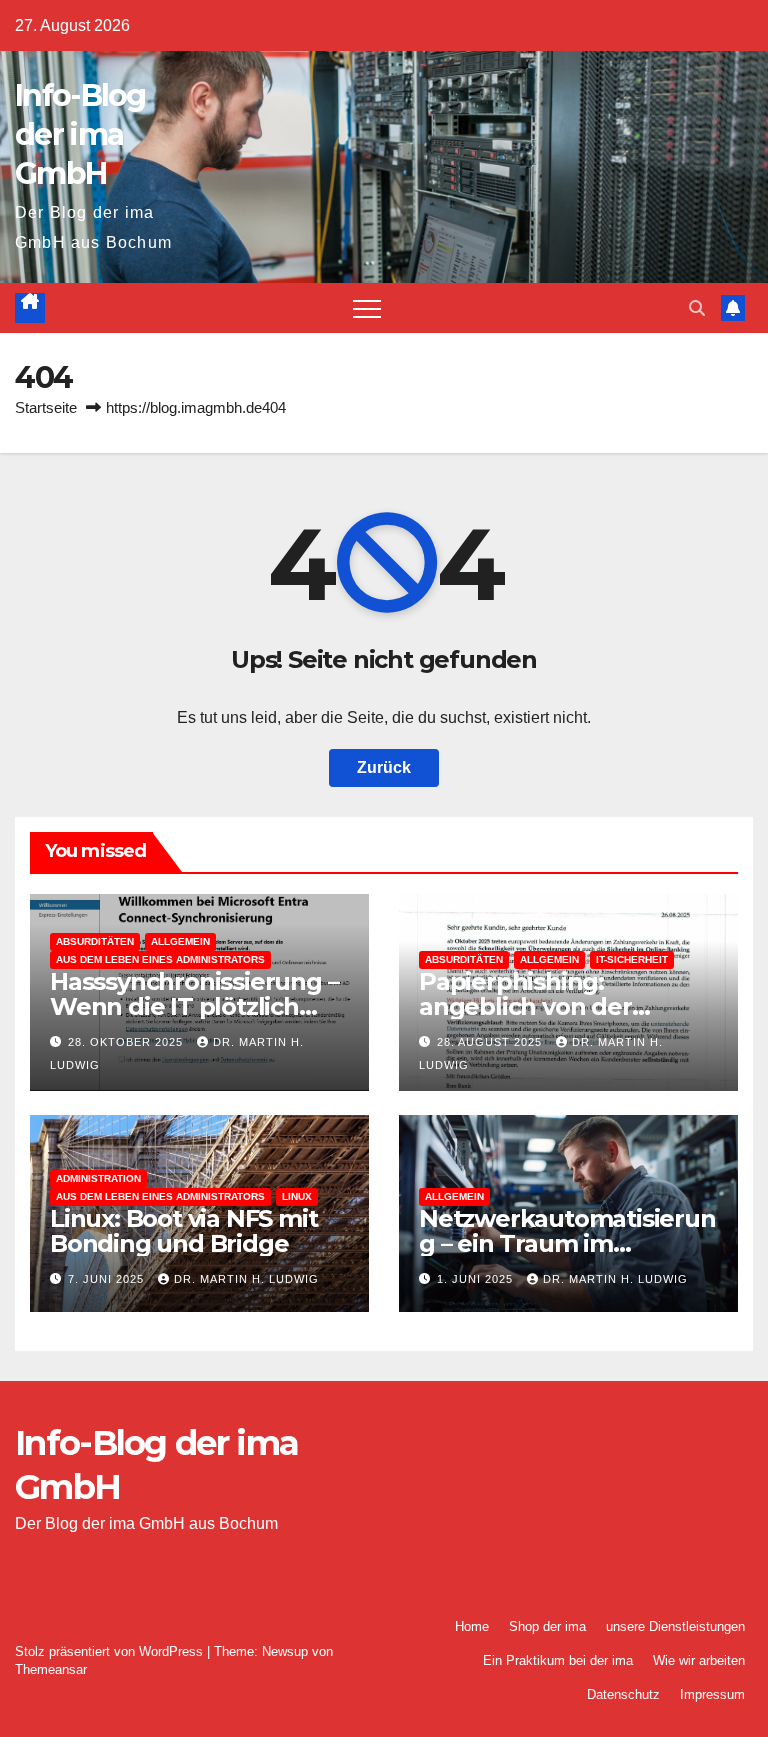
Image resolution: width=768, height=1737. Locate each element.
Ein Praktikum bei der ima (558, 1660)
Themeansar (51, 1669)
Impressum (712, 1694)
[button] (697, 308)
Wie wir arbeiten (699, 1660)
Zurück (384, 767)
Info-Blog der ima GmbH (80, 134)
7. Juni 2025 (108, 1279)
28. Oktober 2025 (127, 1042)
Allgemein (180, 941)
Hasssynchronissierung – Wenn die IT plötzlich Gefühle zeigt (194, 1006)
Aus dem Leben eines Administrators (160, 959)
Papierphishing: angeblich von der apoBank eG (525, 1006)
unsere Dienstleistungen (675, 1626)
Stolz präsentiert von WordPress (111, 1651)
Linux (297, 1196)
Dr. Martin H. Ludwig (246, 1279)
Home (472, 1626)
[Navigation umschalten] (367, 308)
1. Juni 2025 (477, 1279)
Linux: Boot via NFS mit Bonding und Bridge (183, 1231)
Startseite (46, 407)
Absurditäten (95, 941)
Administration (98, 1178)
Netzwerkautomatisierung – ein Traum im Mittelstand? (567, 1243)
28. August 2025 (491, 1042)
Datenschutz (623, 1694)
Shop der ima (547, 1626)
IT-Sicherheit (632, 959)
